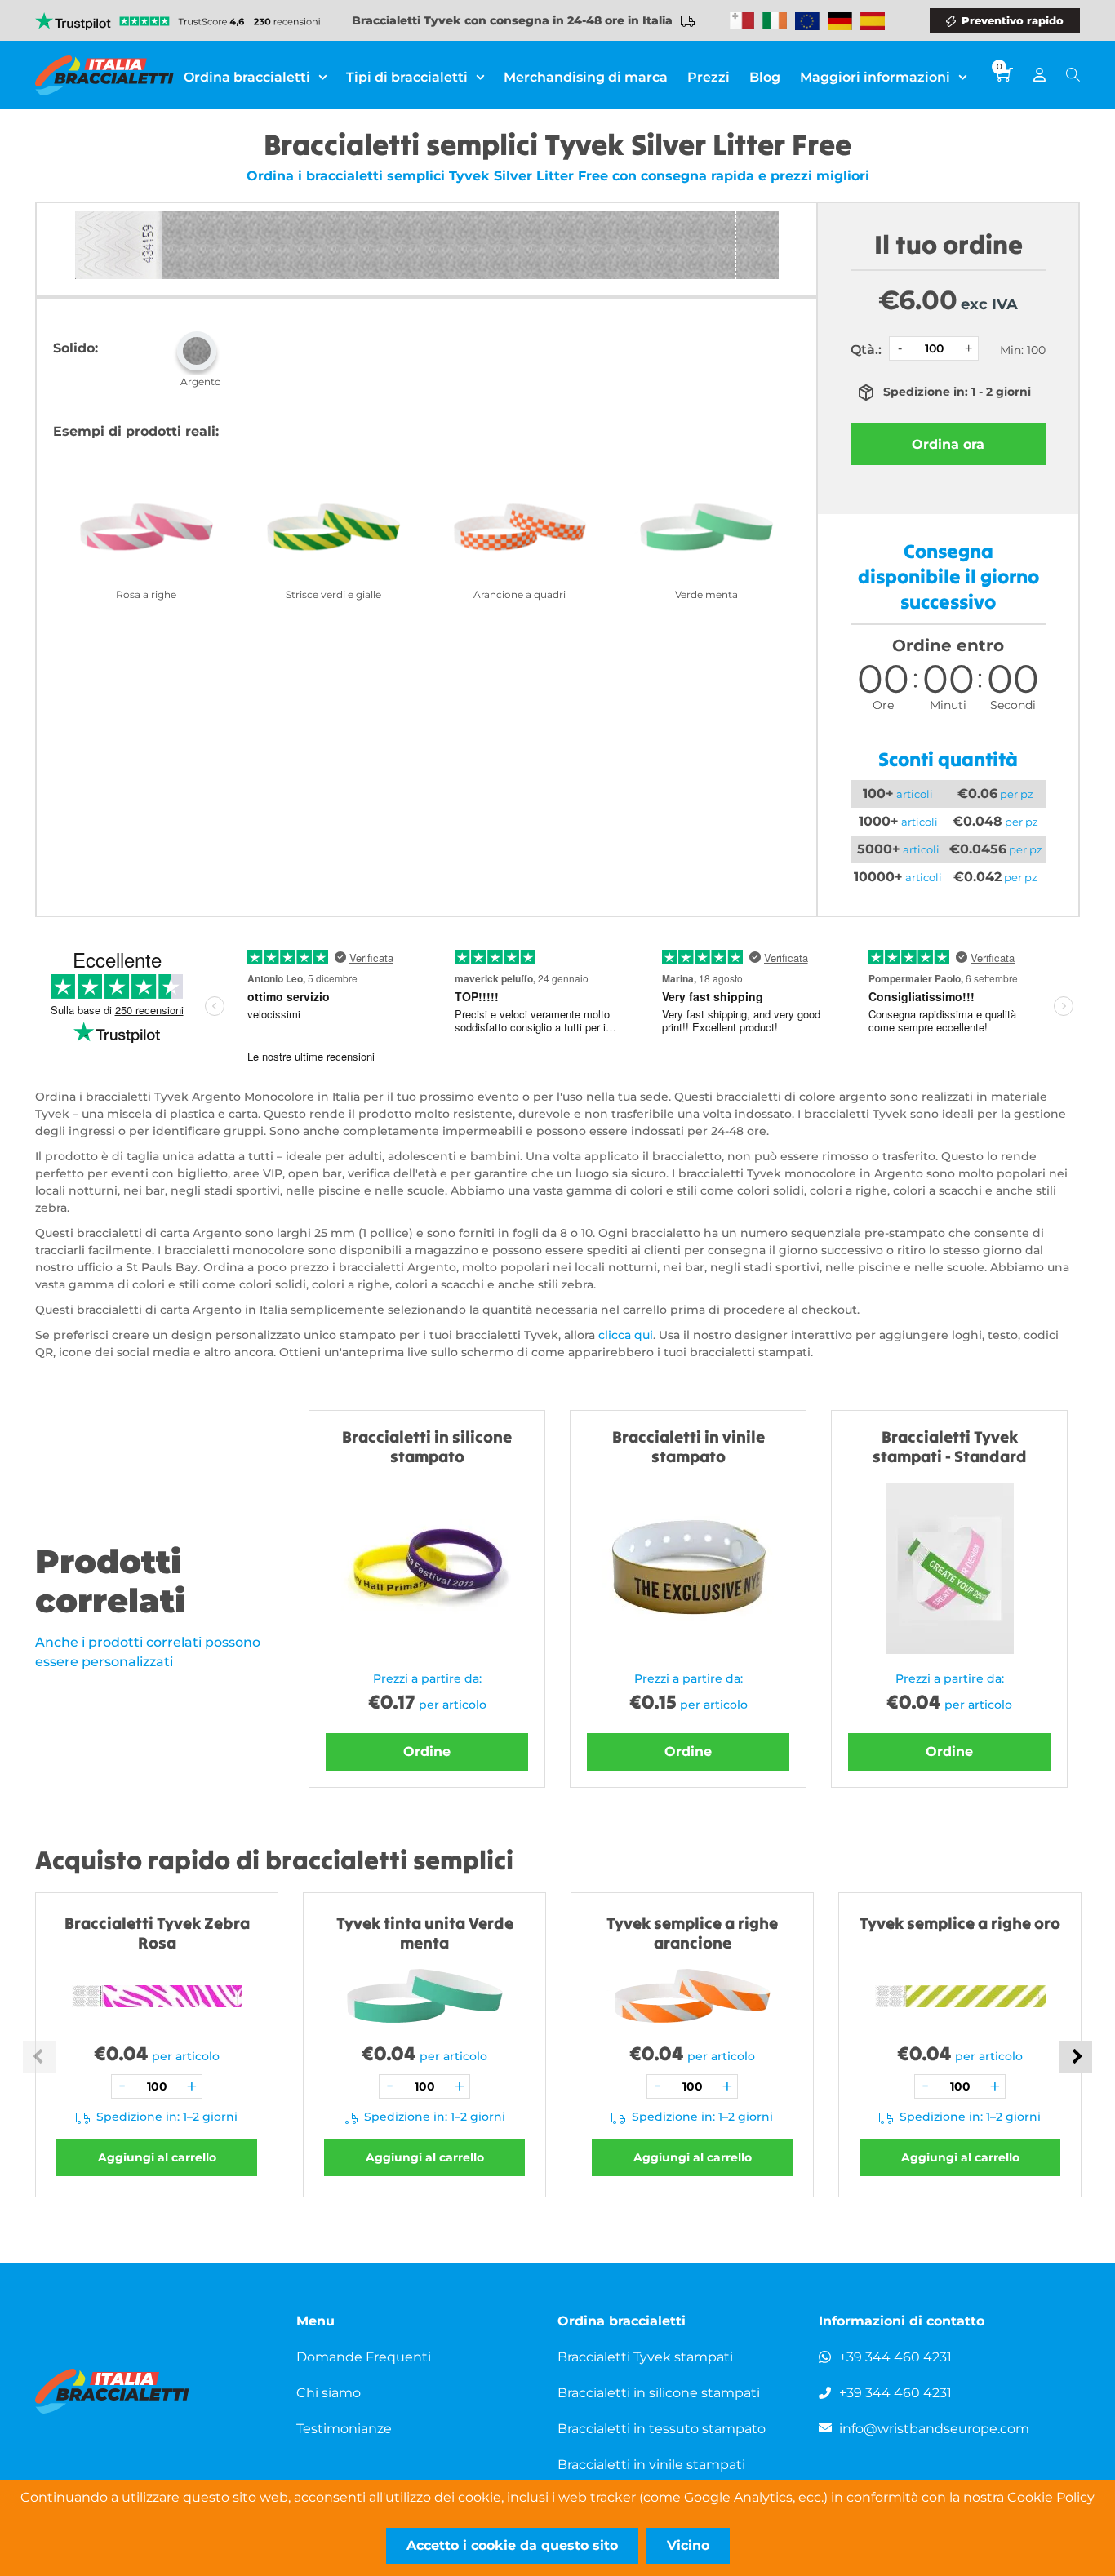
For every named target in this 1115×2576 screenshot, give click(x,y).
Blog (765, 77)
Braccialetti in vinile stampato (689, 1446)
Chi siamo (329, 2393)
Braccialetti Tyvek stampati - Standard (950, 1446)
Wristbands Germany (840, 21)
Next (1076, 2057)
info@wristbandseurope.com (934, 2429)
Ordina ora (948, 444)
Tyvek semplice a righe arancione (692, 1933)
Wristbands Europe (807, 21)
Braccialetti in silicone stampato (427, 1446)
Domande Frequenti (364, 2357)
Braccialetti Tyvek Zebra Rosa (157, 1933)
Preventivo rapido (1013, 20)
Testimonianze (344, 2429)
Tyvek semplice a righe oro (960, 1923)
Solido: (76, 348)
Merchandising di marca (586, 77)
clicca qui (626, 1335)
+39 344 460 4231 (895, 2357)
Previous (39, 2057)
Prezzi (709, 77)
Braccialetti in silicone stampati (659, 2393)
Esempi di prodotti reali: (136, 431)
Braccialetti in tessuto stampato (662, 2429)
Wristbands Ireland (775, 21)
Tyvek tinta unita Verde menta (425, 1933)
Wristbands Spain (873, 21)
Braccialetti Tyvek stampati (645, 2357)
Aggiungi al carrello (157, 2157)
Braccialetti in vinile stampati (651, 2465)
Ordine (427, 1751)
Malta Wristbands (742, 21)
